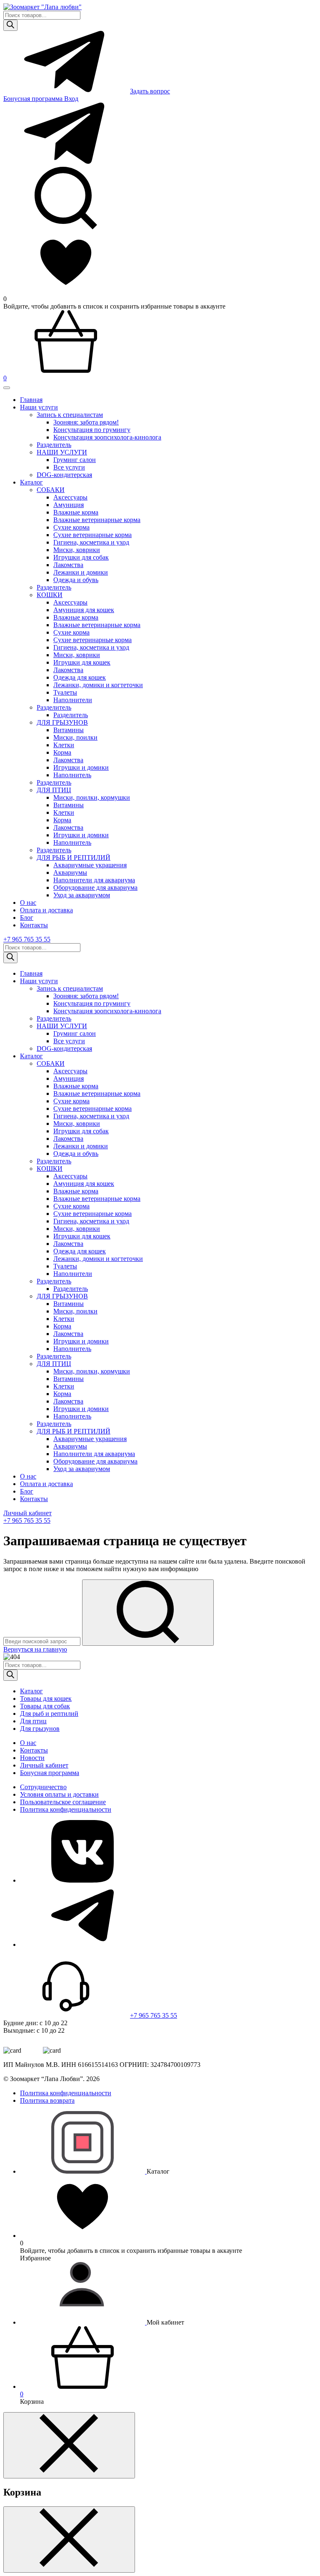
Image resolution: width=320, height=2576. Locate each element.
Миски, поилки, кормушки (92, 797)
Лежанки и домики (81, 572)
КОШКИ (50, 595)
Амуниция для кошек (84, 610)
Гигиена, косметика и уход (91, 542)
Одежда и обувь (76, 580)
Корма (62, 752)
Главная (31, 400)
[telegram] (82, 1945)
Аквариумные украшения (90, 865)
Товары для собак (45, 1706)
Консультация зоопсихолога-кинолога (107, 437)
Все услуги (69, 467)
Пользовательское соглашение (63, 1802)
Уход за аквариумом (82, 895)
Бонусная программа (34, 99)
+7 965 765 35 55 (27, 939)
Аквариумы (70, 872)
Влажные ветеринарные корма (97, 520)
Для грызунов (40, 1729)
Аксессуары (70, 497)
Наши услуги (39, 407)
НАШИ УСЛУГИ (62, 452)
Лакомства (68, 565)
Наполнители (73, 700)
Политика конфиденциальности (66, 1809)
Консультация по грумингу (92, 430)
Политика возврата (47, 2100)
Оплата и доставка (46, 910)
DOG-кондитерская (64, 475)
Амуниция (69, 505)
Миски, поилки (75, 737)
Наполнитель (72, 775)
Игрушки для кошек (82, 662)
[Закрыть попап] (69, 2445)
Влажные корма (76, 512)
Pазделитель (54, 445)
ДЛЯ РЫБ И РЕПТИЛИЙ (74, 857)
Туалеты (65, 692)
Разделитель (54, 587)
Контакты (34, 925)
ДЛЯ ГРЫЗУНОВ (62, 722)
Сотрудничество (43, 1787)
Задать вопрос (150, 91)
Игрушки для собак (81, 557)
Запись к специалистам (70, 415)
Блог (27, 918)
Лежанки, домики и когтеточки (98, 685)
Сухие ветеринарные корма (92, 535)
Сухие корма (71, 527)
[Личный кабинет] (83, 2322)
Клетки (64, 745)
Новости (32, 1758)
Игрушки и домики (81, 767)
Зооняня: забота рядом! (86, 422)
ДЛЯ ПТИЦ (54, 790)
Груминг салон (75, 460)
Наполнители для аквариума (94, 880)
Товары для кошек (46, 1699)
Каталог (31, 482)
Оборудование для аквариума (95, 888)
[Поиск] (10, 25)
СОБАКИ (51, 490)
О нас (28, 903)
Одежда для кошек (80, 677)
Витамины (69, 730)
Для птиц (33, 1721)
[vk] (82, 1880)
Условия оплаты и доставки (59, 1794)
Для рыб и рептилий (49, 1714)
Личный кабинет (27, 1513)
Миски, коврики (77, 550)
